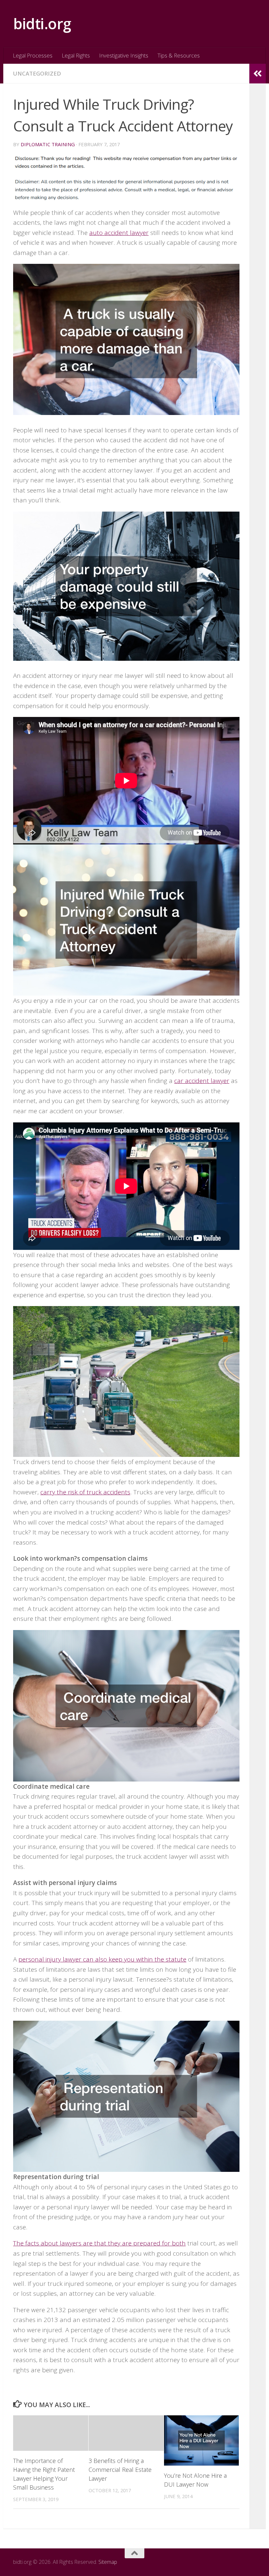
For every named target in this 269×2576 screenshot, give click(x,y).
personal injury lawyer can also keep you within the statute (102, 1959)
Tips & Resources (179, 55)
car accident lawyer (202, 1081)
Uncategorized (37, 73)
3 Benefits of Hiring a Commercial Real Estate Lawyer (120, 2470)
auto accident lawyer (119, 233)
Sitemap (108, 2562)
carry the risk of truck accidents (85, 1492)
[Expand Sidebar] (258, 74)
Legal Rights (76, 55)
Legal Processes (33, 55)
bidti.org (42, 23)
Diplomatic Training (48, 144)
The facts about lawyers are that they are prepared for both (99, 2243)
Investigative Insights (124, 55)
